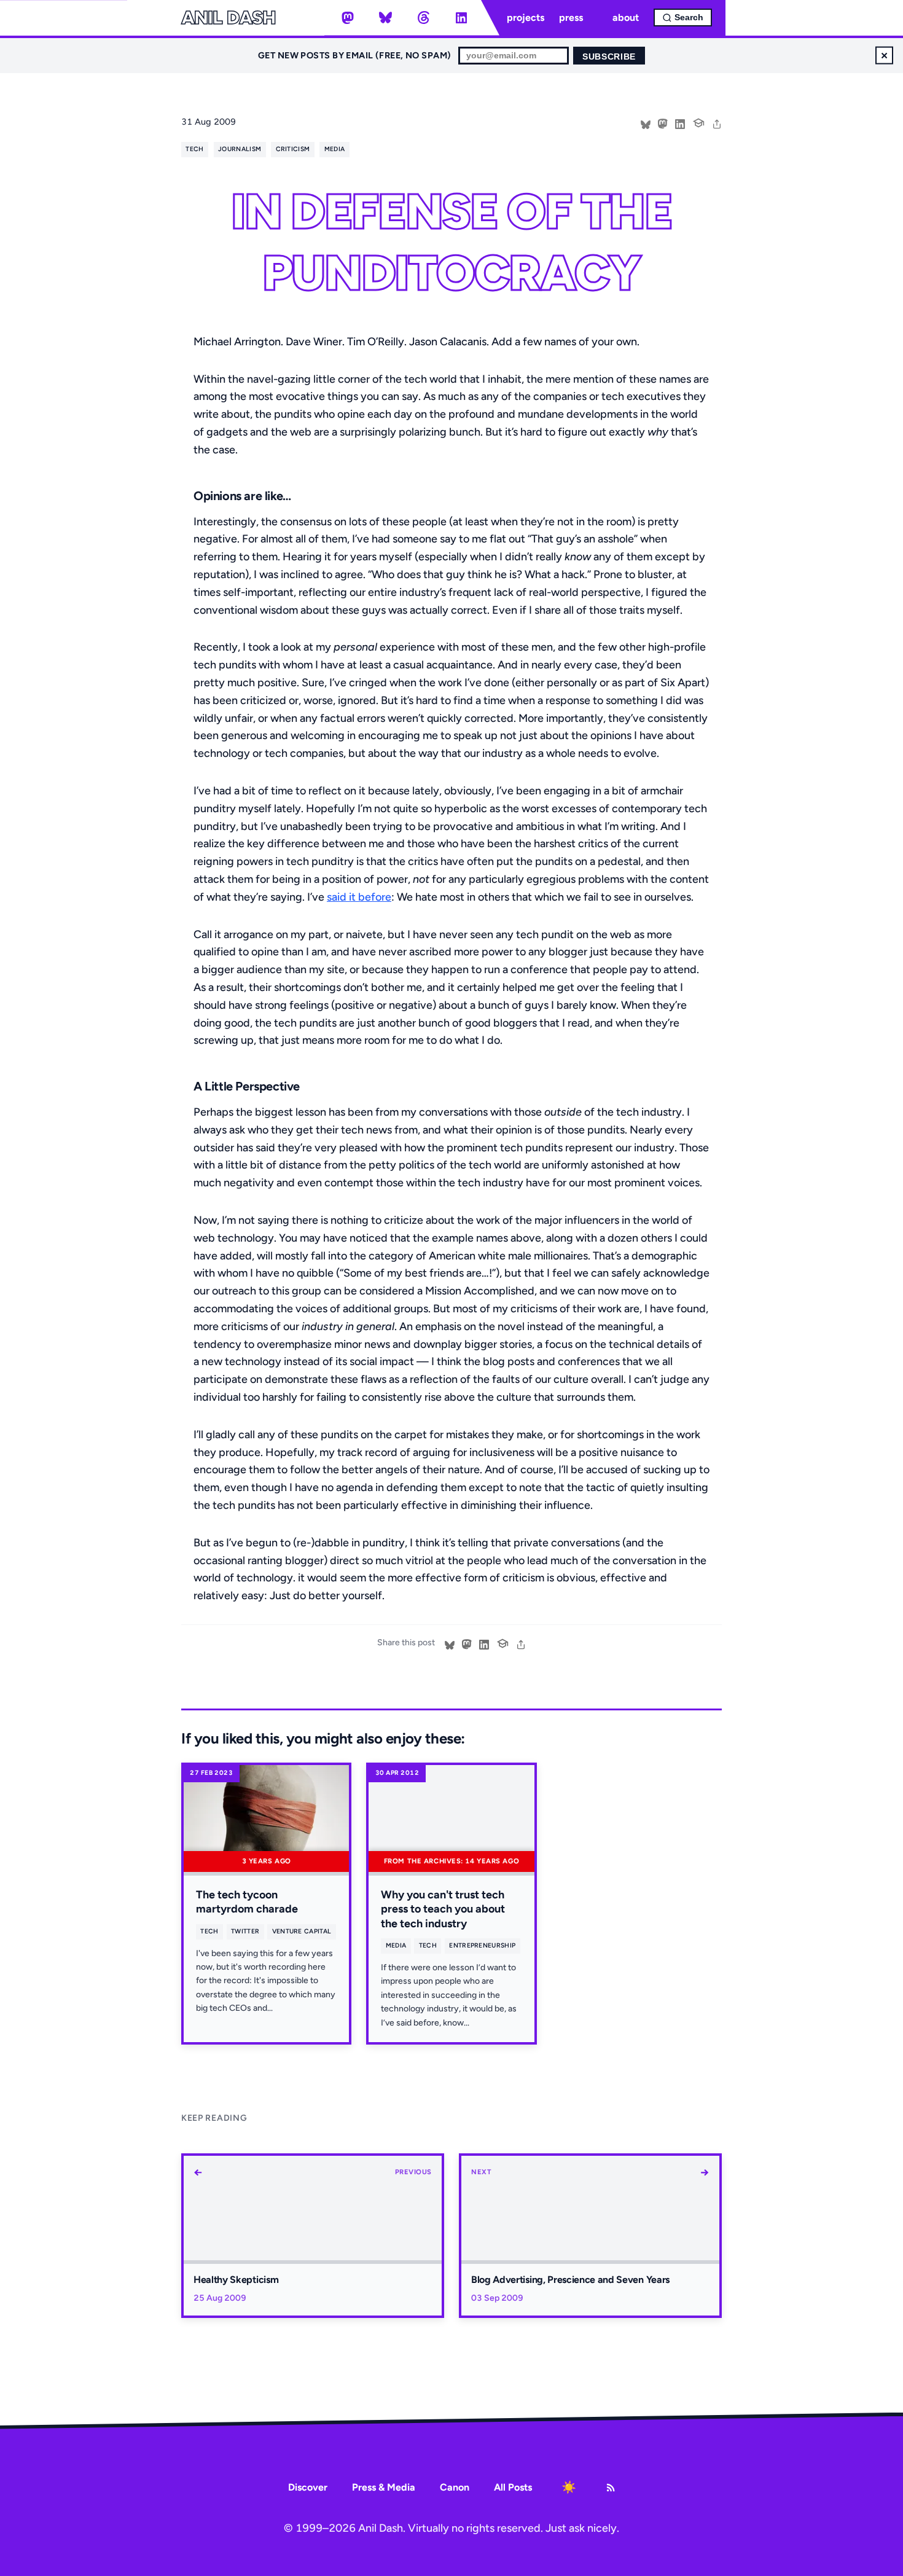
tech (194, 149)
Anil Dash (228, 18)
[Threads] (423, 18)
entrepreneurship (482, 1945)
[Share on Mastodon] (663, 123)
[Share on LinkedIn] (680, 123)
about (626, 18)
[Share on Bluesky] (646, 123)
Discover (308, 2487)
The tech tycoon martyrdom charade (247, 1902)
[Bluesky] (386, 18)
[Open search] (683, 18)
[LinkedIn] (461, 18)
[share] (717, 123)
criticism (293, 149)
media (335, 149)
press (571, 18)
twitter (245, 1931)
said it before (359, 897)
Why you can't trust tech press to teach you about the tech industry (443, 1909)
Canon (455, 2487)
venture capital (302, 1931)
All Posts (513, 2487)
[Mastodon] (348, 18)
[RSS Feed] (611, 2488)
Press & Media (384, 2487)
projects (526, 18)
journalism (240, 149)
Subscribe (609, 57)
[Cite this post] (698, 122)
